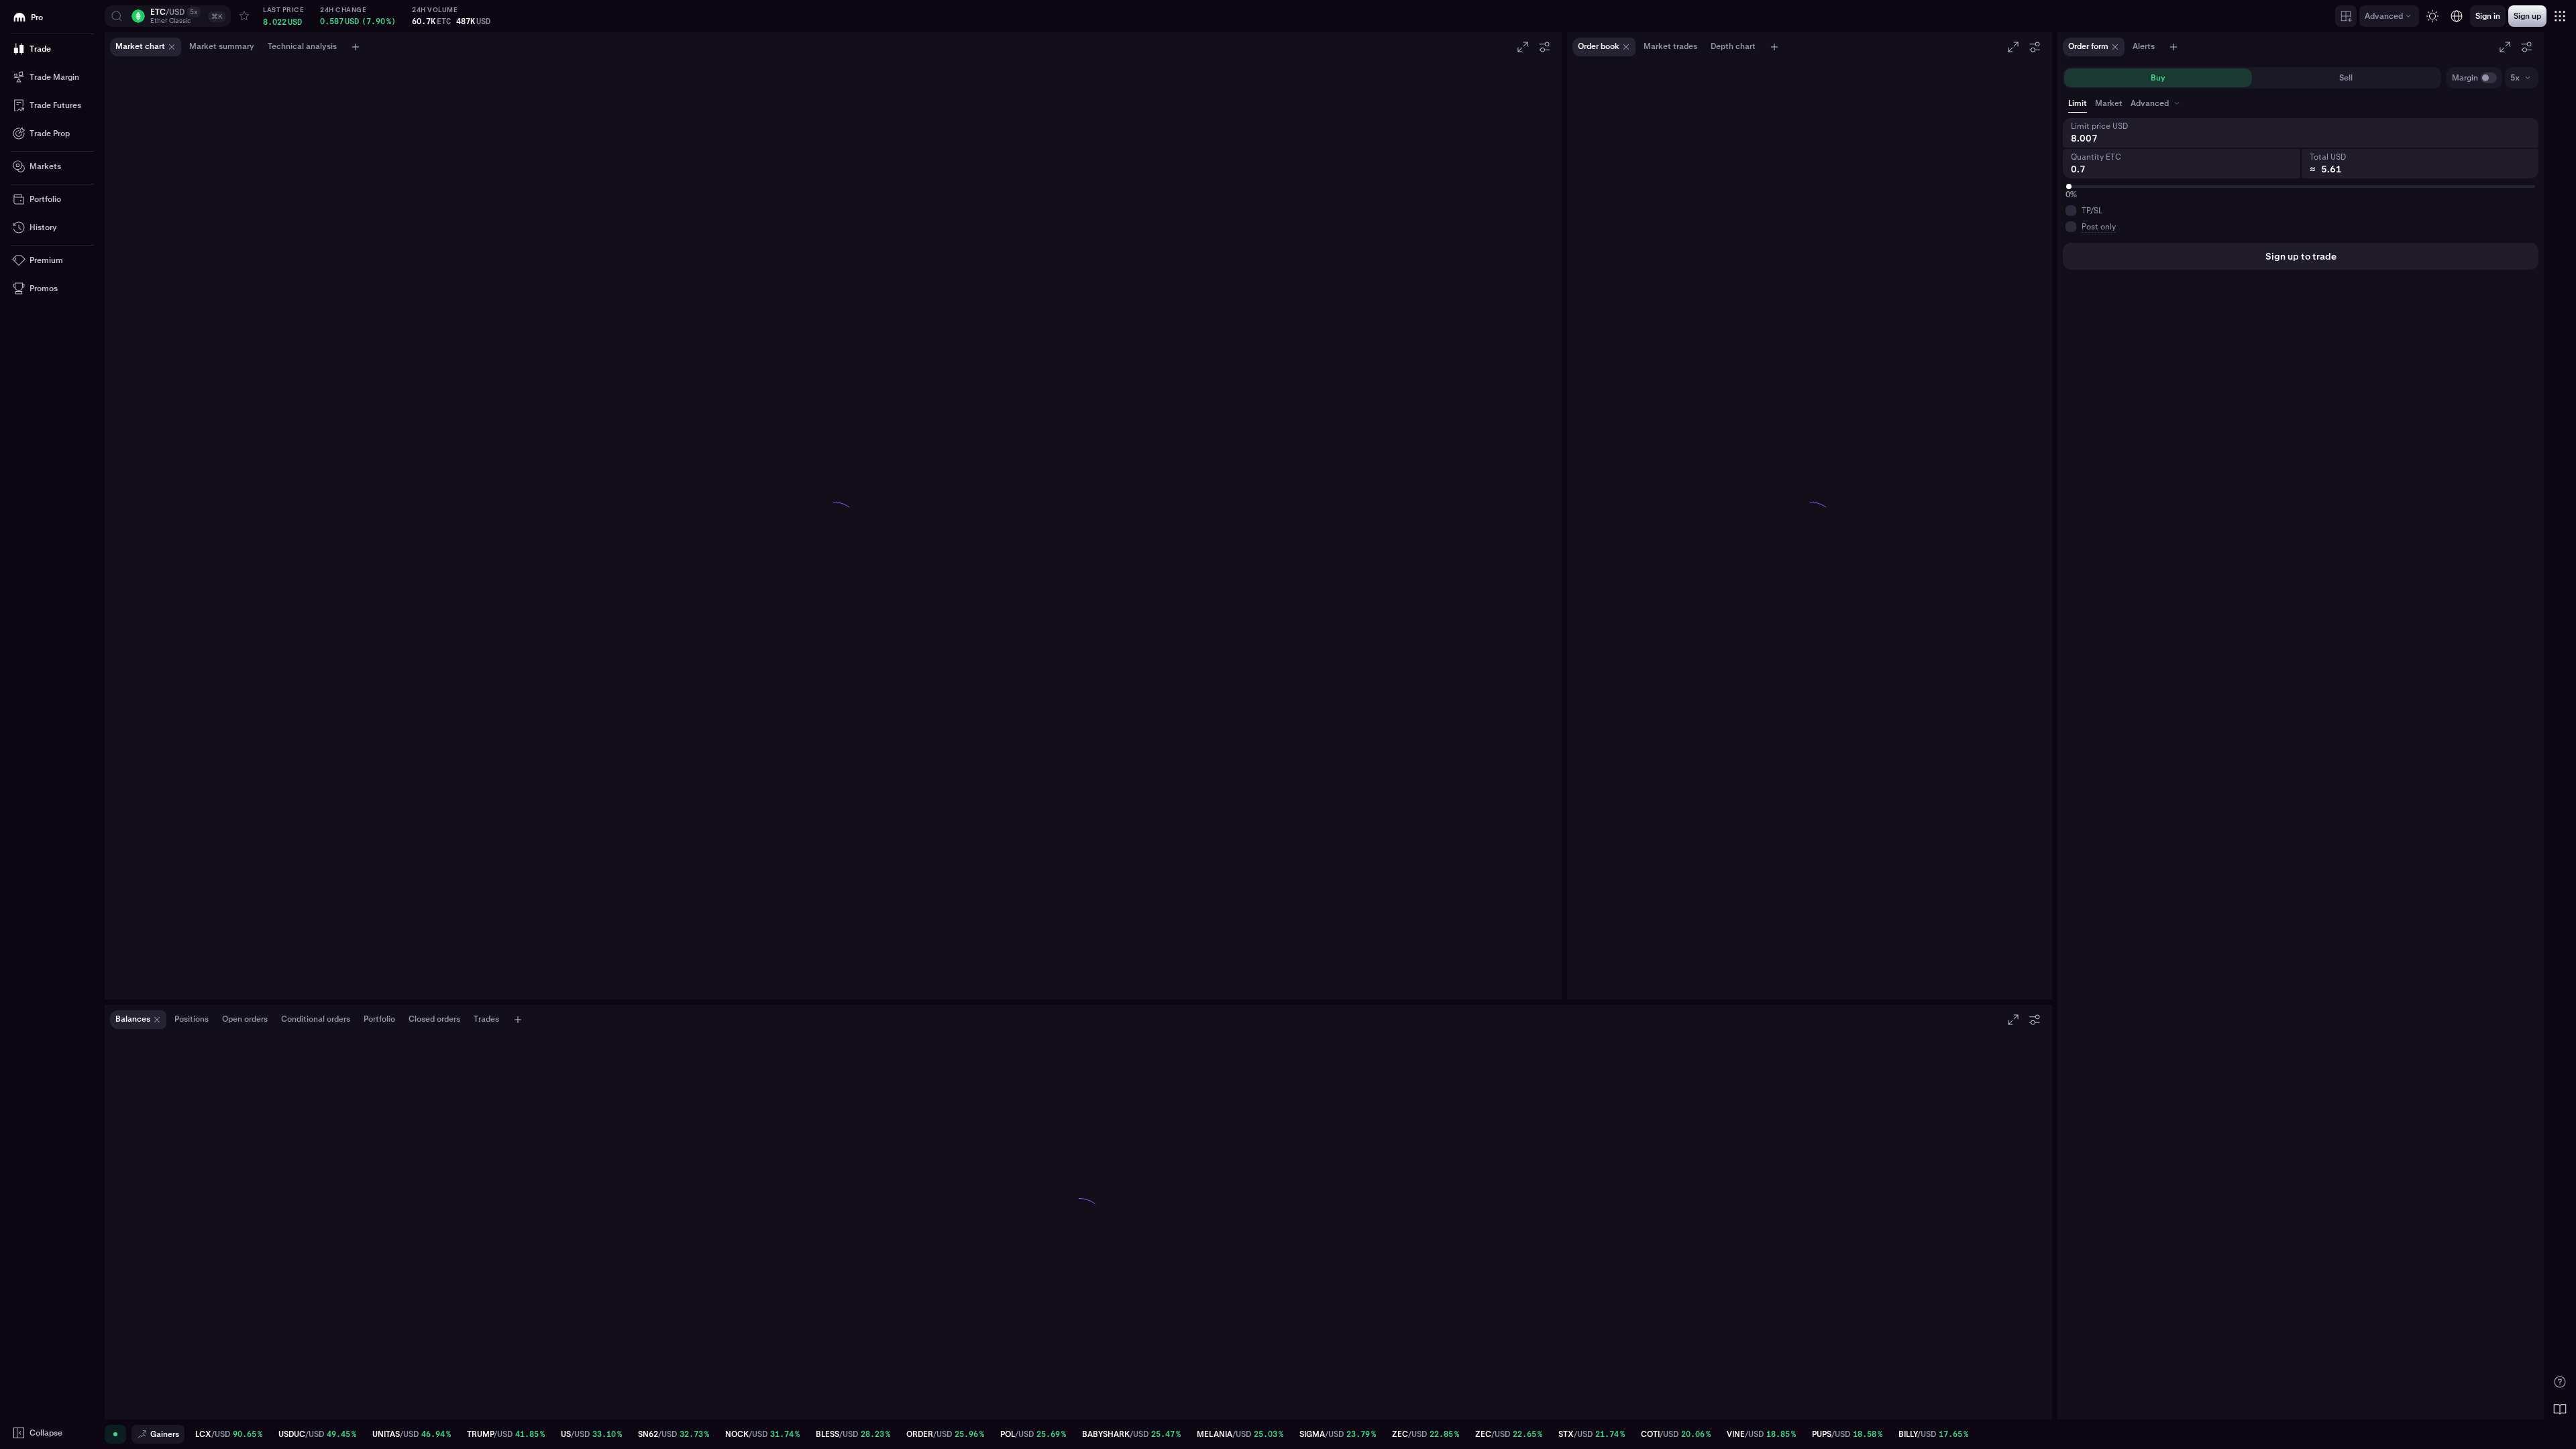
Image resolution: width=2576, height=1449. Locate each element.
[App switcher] (2560, 16)
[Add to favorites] (244, 16)
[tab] (2156, 103)
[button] (168, 16)
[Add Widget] (2346, 16)
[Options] (1544, 47)
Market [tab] (2109, 103)
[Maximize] (1523, 47)
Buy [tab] (2158, 78)
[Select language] (2457, 16)
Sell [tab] (2346, 78)
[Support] (2560, 1382)
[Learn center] (2560, 1409)
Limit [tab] (2078, 103)
